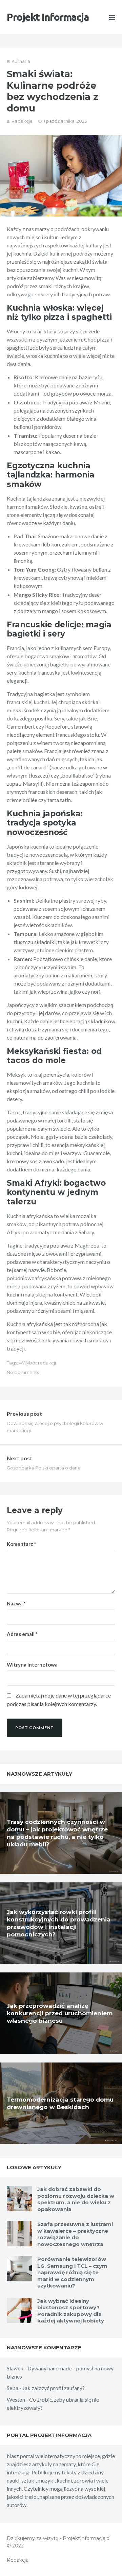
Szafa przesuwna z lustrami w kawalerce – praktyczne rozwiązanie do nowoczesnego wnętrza (75, 2234)
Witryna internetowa (32, 1665)
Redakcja (22, 121)
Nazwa (16, 1603)
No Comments (23, 1372)
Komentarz (22, 1544)
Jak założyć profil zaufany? (54, 2388)
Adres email (22, 1634)
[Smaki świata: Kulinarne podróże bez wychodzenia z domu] (61, 176)
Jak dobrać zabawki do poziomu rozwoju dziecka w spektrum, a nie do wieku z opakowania (76, 2199)
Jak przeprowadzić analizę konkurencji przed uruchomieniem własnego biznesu (60, 2013)
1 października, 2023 (65, 121)
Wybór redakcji (39, 1363)
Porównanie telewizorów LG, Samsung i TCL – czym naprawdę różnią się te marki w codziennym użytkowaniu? (72, 2272)
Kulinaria (21, 61)
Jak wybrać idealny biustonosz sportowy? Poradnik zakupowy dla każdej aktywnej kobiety (71, 2311)
